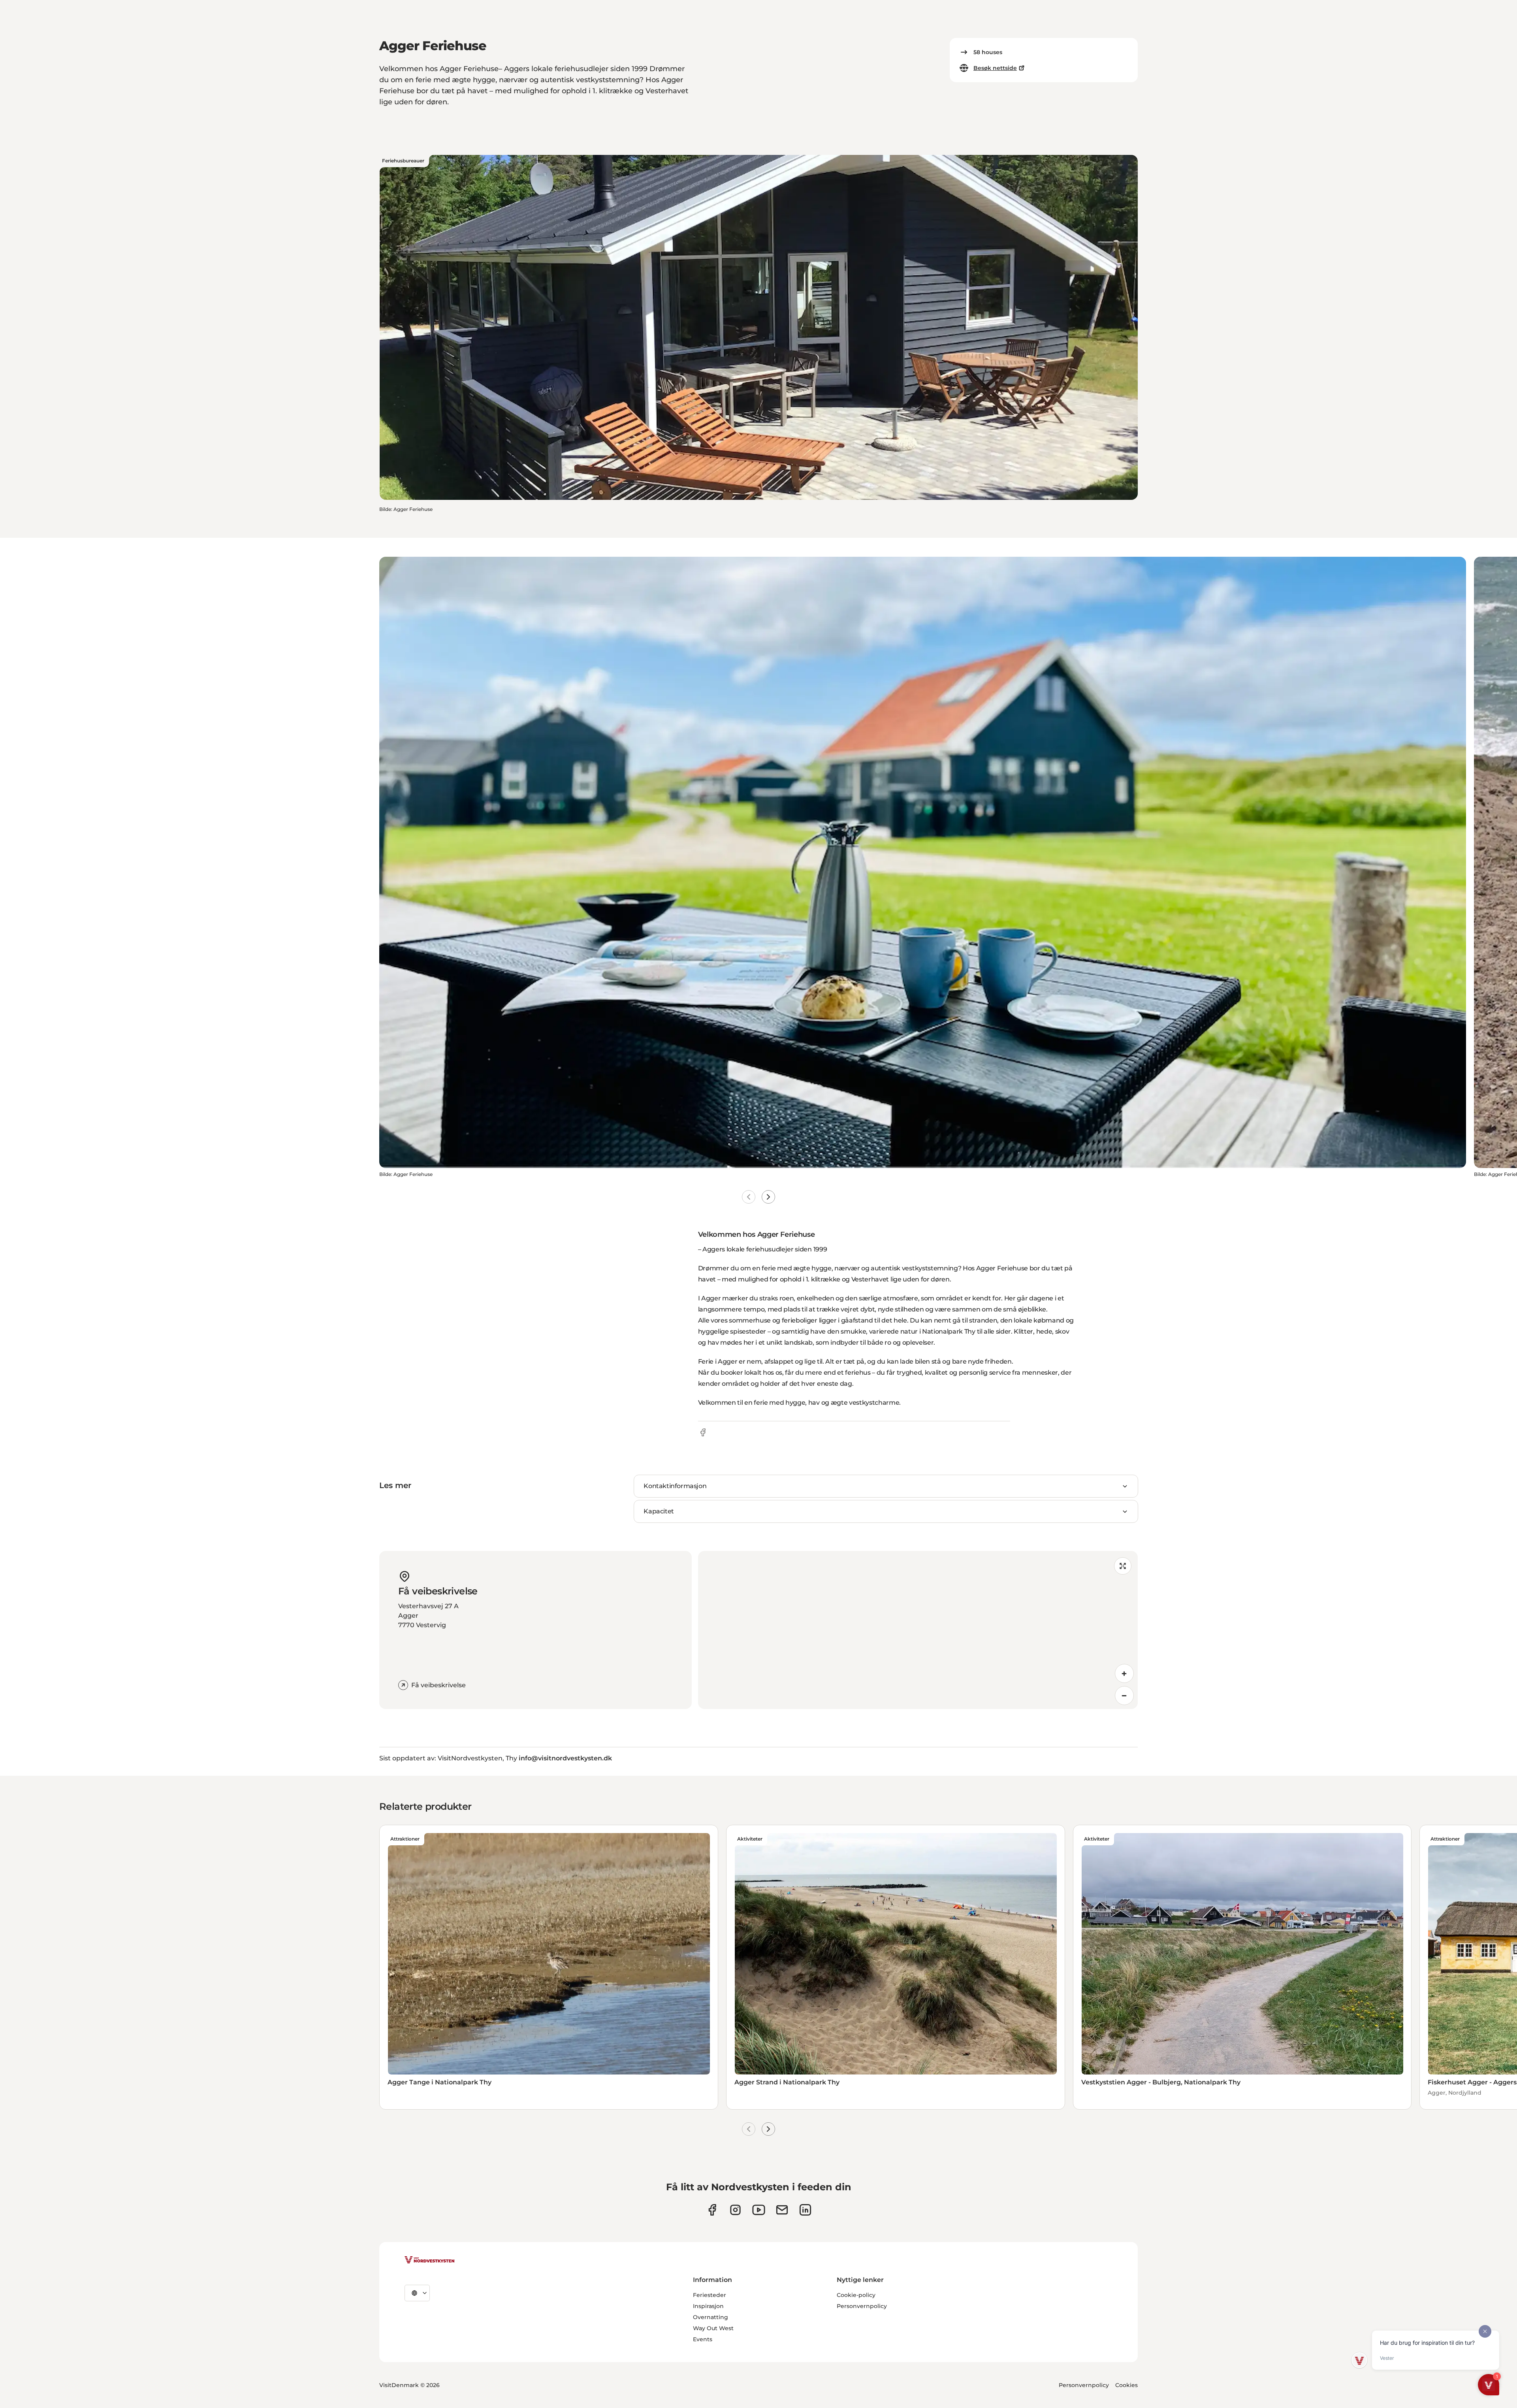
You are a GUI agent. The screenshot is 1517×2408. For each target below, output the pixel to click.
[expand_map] (1123, 1566)
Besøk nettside (995, 68)
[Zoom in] (1124, 1673)
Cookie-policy (856, 2295)
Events (703, 2339)
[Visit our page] (712, 2210)
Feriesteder (710, 2295)
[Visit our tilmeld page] (782, 2210)
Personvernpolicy (862, 2306)
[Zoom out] (1124, 1696)
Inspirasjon (708, 2306)
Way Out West (713, 2328)
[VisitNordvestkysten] (429, 2260)
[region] (918, 1630)
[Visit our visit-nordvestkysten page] (805, 2210)
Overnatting (711, 2317)
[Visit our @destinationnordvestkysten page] (759, 2210)
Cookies (1126, 2385)
